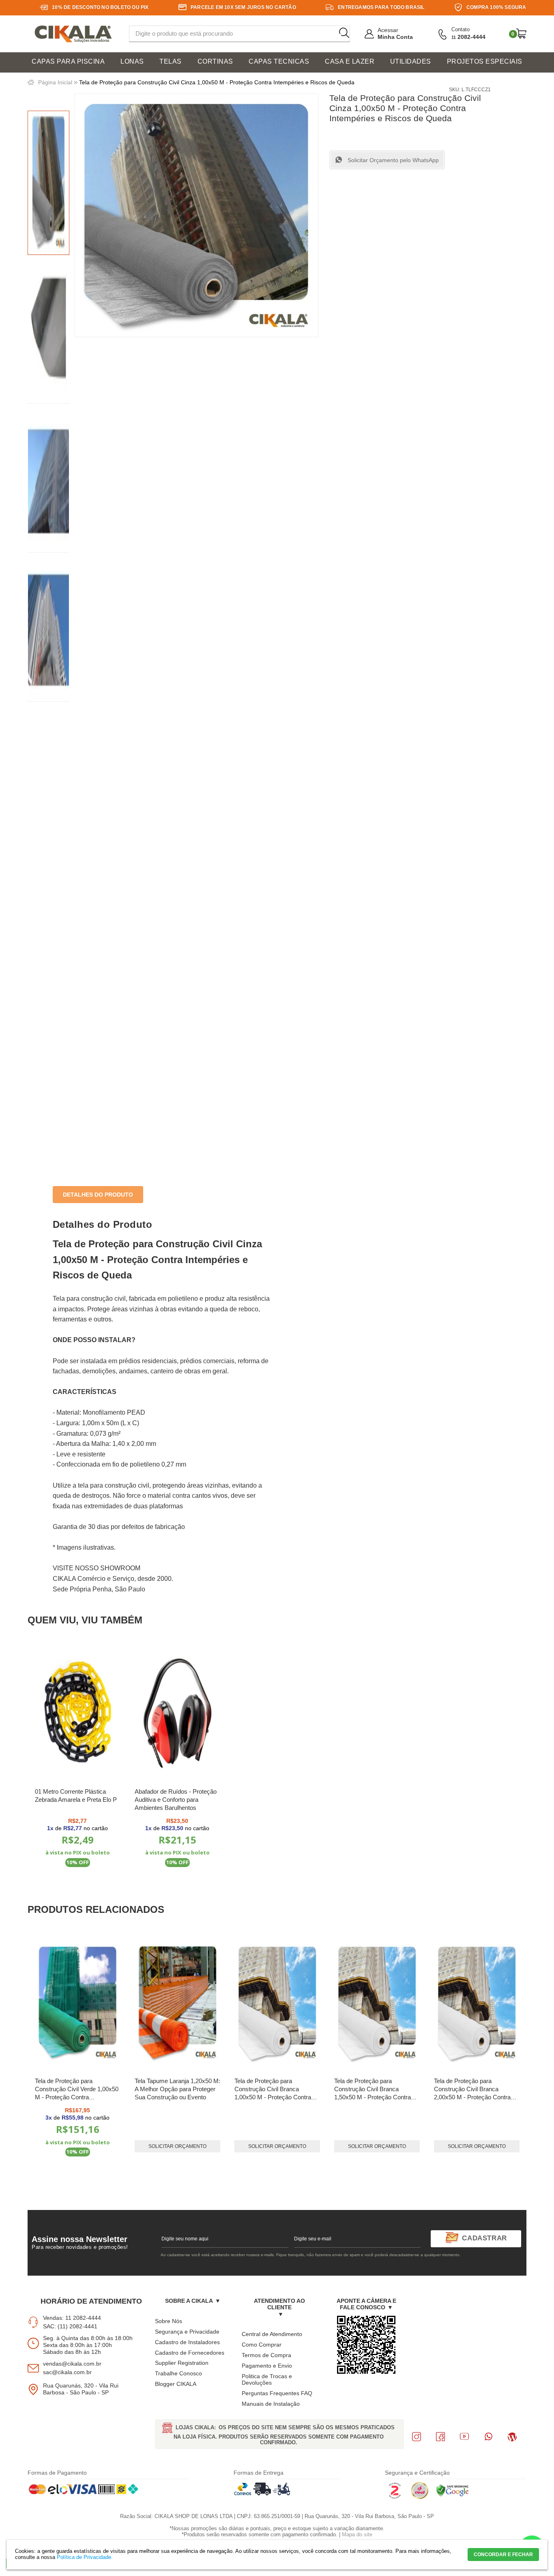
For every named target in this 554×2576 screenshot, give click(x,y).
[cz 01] (48, 183)
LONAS (132, 61)
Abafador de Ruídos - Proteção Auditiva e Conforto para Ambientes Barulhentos (176, 1800)
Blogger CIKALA (176, 2384)
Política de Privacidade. (85, 2557)
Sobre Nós (169, 2321)
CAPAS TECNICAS (279, 61)
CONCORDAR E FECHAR (503, 2555)
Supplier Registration (182, 2363)
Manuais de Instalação (271, 2404)
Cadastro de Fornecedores (190, 2353)
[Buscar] (344, 33)
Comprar (78, 1883)
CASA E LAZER (350, 61)
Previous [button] (58, 2059)
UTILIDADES (411, 61)
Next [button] (496, 2059)
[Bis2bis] (395, 2497)
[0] (521, 33)
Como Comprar (262, 2345)
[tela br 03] (48, 630)
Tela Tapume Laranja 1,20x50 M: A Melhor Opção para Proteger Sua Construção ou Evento (177, 2089)
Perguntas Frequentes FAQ (277, 2393)
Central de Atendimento (272, 2334)
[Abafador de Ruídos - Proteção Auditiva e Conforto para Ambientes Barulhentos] (177, 1713)
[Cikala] (73, 34)
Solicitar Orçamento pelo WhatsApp (392, 160)
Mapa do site (357, 2534)
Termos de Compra (266, 2355)
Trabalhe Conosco (178, 2373)
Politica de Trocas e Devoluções (267, 2380)
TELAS (171, 61)
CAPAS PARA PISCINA (68, 61)
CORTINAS (215, 61)
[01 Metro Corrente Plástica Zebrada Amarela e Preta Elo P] (78, 1713)
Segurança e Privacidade (187, 2332)
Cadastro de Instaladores (187, 2342)
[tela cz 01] (48, 332)
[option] (48, 183)
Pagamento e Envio (267, 2366)
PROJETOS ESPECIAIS (485, 61)
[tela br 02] (48, 481)
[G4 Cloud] (420, 2497)
